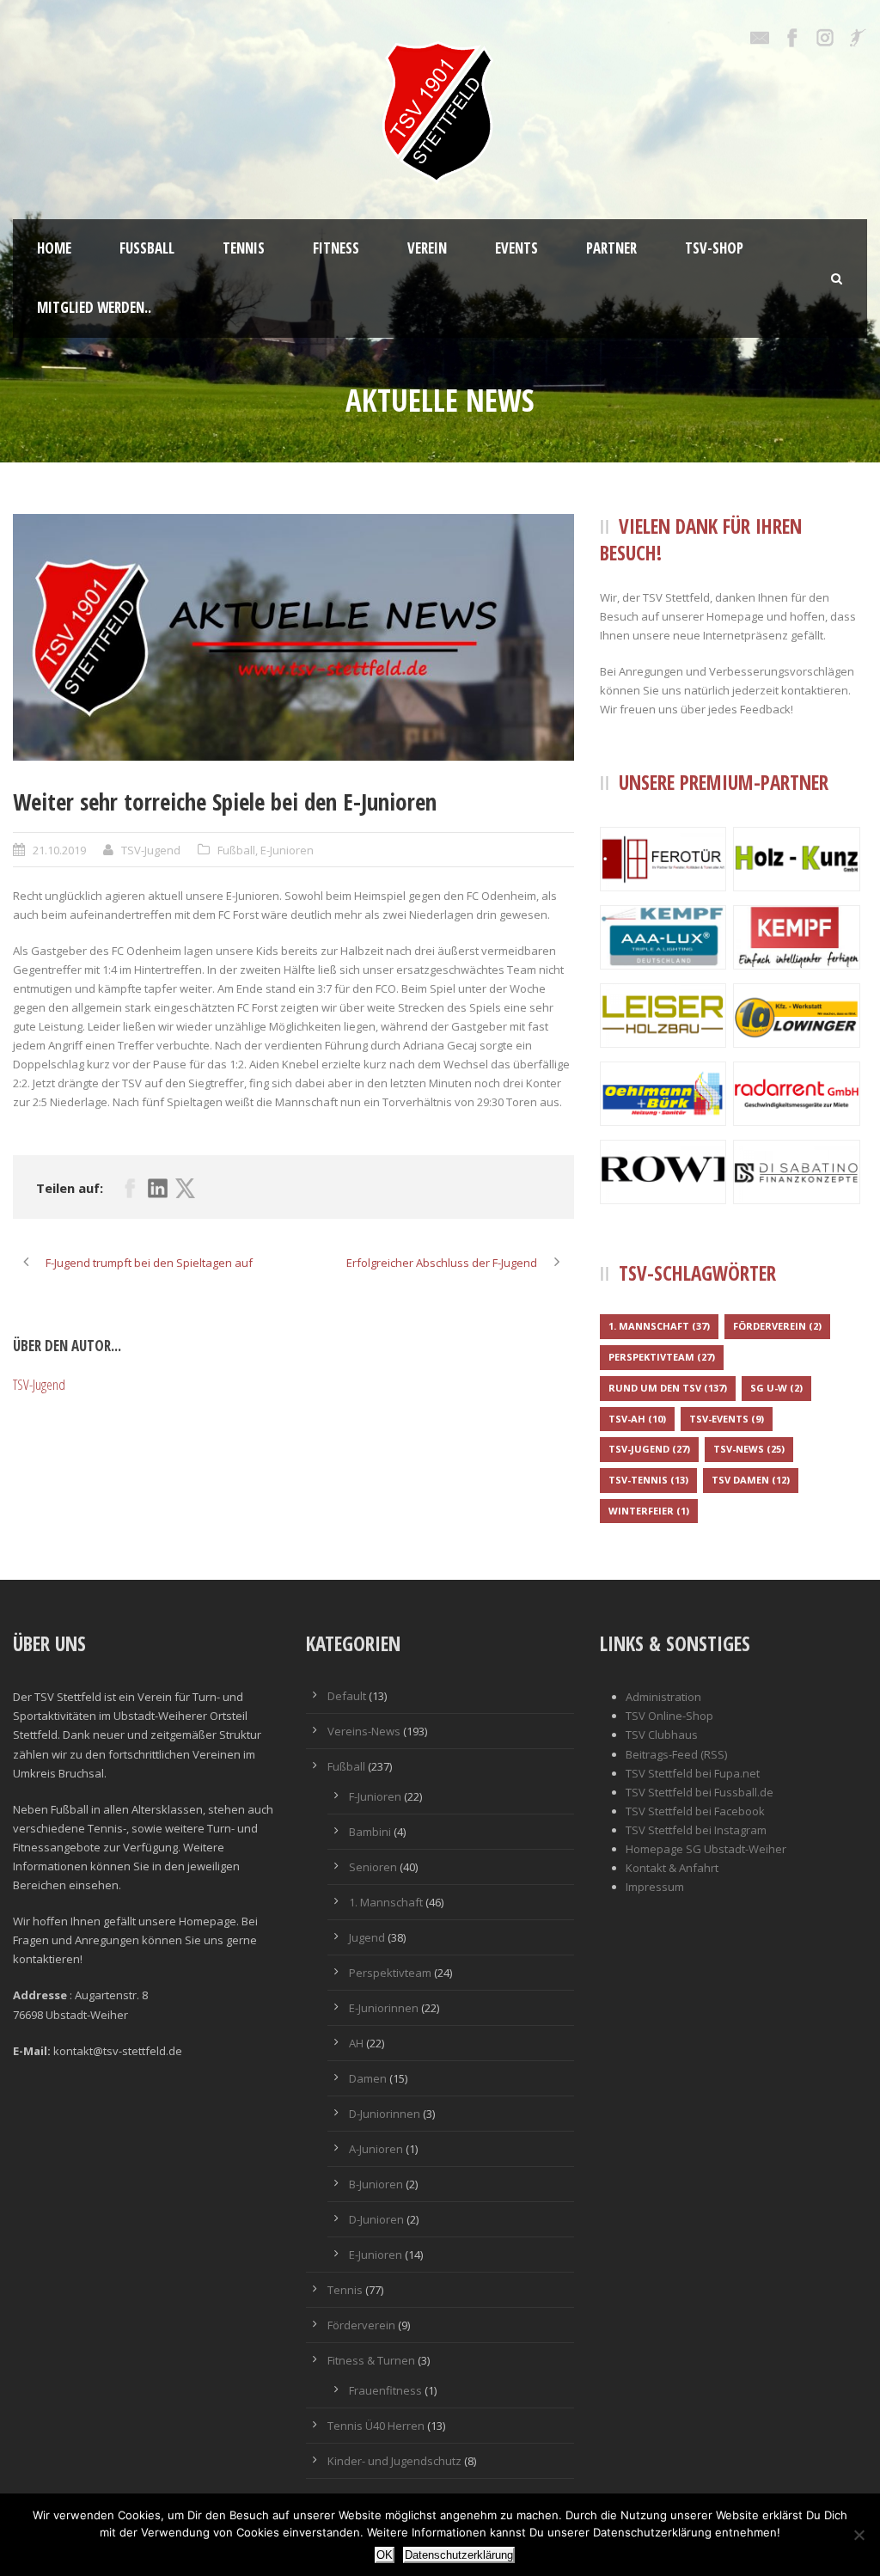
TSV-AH (637, 1419)
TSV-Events (727, 1419)
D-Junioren (376, 2219)
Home (54, 248)
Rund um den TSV (668, 1388)
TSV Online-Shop (669, 1716)
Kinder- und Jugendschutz (394, 2461)
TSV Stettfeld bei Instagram (696, 1830)
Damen (368, 2078)
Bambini (370, 1832)
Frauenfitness (385, 2390)
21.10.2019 (59, 850)
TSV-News (749, 1449)
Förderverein (777, 1326)
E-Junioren (287, 850)
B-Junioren (376, 2184)
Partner (611, 248)
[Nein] (859, 2535)
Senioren (373, 1867)
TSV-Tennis (648, 1480)
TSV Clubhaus (662, 1735)
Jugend (367, 1937)
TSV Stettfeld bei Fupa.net (693, 1773)
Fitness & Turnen (371, 2360)
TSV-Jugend (151, 850)
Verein (427, 248)
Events (516, 248)
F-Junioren (375, 1796)
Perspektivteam (662, 1357)
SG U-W (776, 1388)
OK (385, 2555)
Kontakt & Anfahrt (672, 1868)
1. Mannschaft (659, 1326)
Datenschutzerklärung (459, 2555)
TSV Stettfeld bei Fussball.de (700, 1792)
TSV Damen (751, 1480)
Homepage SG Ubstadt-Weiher (706, 1849)
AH (356, 2043)
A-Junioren (376, 2149)
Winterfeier (649, 1511)
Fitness (336, 248)
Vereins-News (364, 1731)
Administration (663, 1697)
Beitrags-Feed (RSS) (676, 1754)
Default (347, 1696)
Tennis (244, 248)
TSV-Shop (714, 248)
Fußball (147, 248)
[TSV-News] (293, 637)
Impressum (655, 1887)
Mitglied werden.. (94, 307)
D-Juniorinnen (385, 2114)
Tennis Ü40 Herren (376, 2426)
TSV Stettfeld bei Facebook (695, 1811)
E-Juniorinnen (384, 2008)
